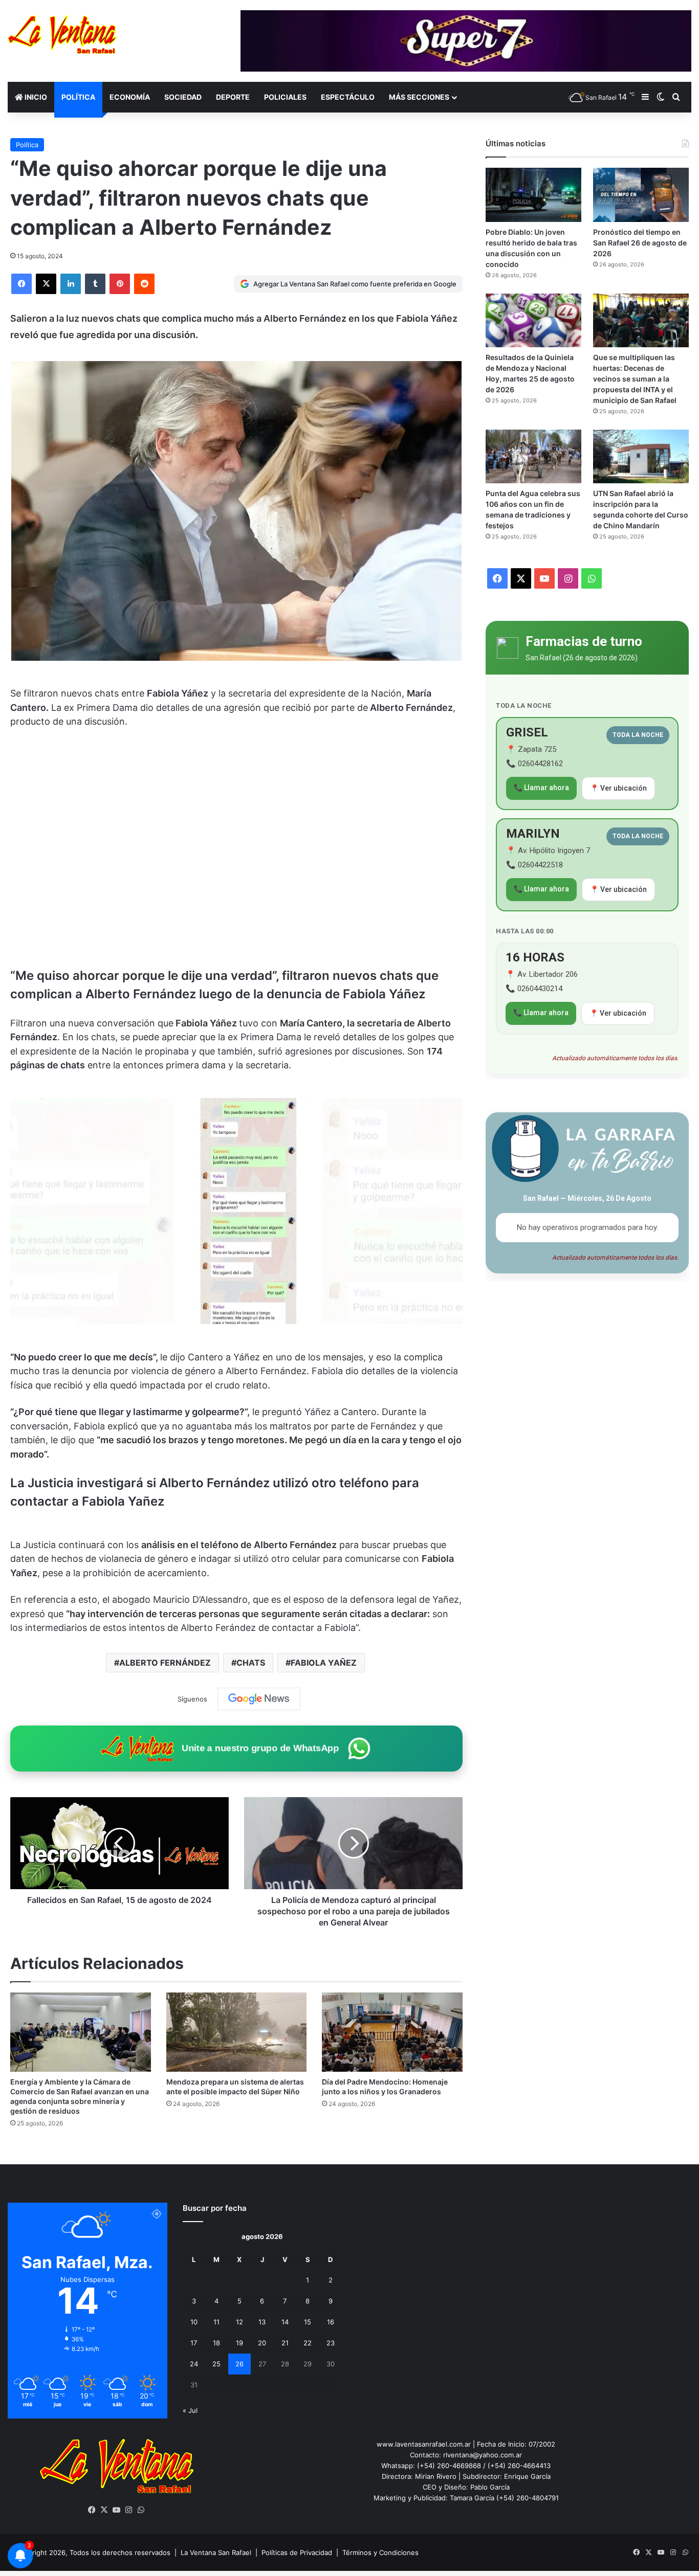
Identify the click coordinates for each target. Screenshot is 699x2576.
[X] (46, 284)
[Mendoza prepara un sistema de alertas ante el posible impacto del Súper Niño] (237, 2032)
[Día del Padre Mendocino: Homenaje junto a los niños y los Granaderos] (392, 2032)
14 (285, 2322)
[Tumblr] (95, 284)
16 (331, 2322)
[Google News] (259, 1699)
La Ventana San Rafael (216, 2552)
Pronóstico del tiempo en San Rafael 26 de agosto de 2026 (640, 243)
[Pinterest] (120, 284)
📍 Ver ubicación (618, 788)
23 (331, 2343)
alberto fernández (165, 1663)
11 (216, 2322)
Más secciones (419, 97)
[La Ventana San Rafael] (62, 35)
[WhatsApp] (141, 2510)
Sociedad (183, 97)
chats (251, 1663)
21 (285, 2343)
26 (239, 2364)
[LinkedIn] (71, 284)
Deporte (233, 97)
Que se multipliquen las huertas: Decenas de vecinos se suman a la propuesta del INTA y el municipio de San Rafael (635, 379)
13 (262, 2322)
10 (194, 2322)
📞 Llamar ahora (541, 788)
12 (239, 2322)
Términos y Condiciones (380, 2552)
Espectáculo (348, 97)
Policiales (285, 97)
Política (78, 97)
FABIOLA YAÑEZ (324, 1663)
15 (308, 2322)
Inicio (35, 97)
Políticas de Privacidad (297, 2552)
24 (194, 2364)
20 (262, 2343)
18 (216, 2343)
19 (239, 2343)
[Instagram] (129, 2510)
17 (194, 2343)
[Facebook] (21, 284)
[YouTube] (117, 2510)
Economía (130, 97)
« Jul (190, 2410)
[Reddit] (144, 284)
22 (308, 2343)
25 (216, 2364)
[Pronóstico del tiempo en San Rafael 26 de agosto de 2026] (641, 195)
